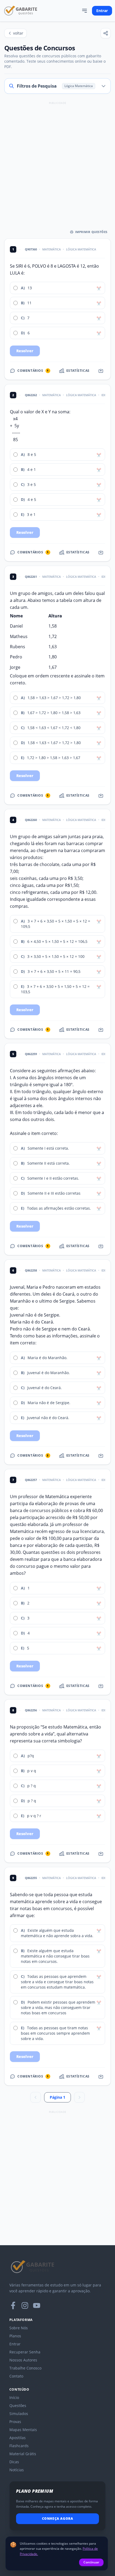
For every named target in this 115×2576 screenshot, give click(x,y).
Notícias (17, 2470)
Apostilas (18, 2438)
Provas (15, 2422)
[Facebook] (13, 2305)
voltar (18, 33)
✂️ (99, 288)
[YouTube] (37, 2305)
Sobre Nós (19, 2328)
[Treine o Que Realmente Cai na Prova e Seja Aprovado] (21, 11)
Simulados (19, 2414)
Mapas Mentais (23, 2430)
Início (14, 2397)
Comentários (33, 371)
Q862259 (31, 1054)
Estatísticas (78, 371)
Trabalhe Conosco (25, 2368)
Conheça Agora (58, 2519)
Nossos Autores (23, 2360)
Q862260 (31, 820)
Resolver (25, 351)
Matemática (51, 249)
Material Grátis (23, 2454)
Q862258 (31, 1270)
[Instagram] (25, 2305)
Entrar (102, 11)
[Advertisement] (57, 164)
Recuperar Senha (25, 2352)
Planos (15, 2336)
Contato (16, 2376)
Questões (18, 2406)
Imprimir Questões (91, 232)
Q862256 (31, 1710)
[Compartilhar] (106, 33)
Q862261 (31, 577)
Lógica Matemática (81, 249)
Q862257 (31, 1480)
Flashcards (19, 2446)
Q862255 (31, 1878)
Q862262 (31, 395)
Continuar (91, 2562)
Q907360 (31, 249)
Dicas (14, 2462)
